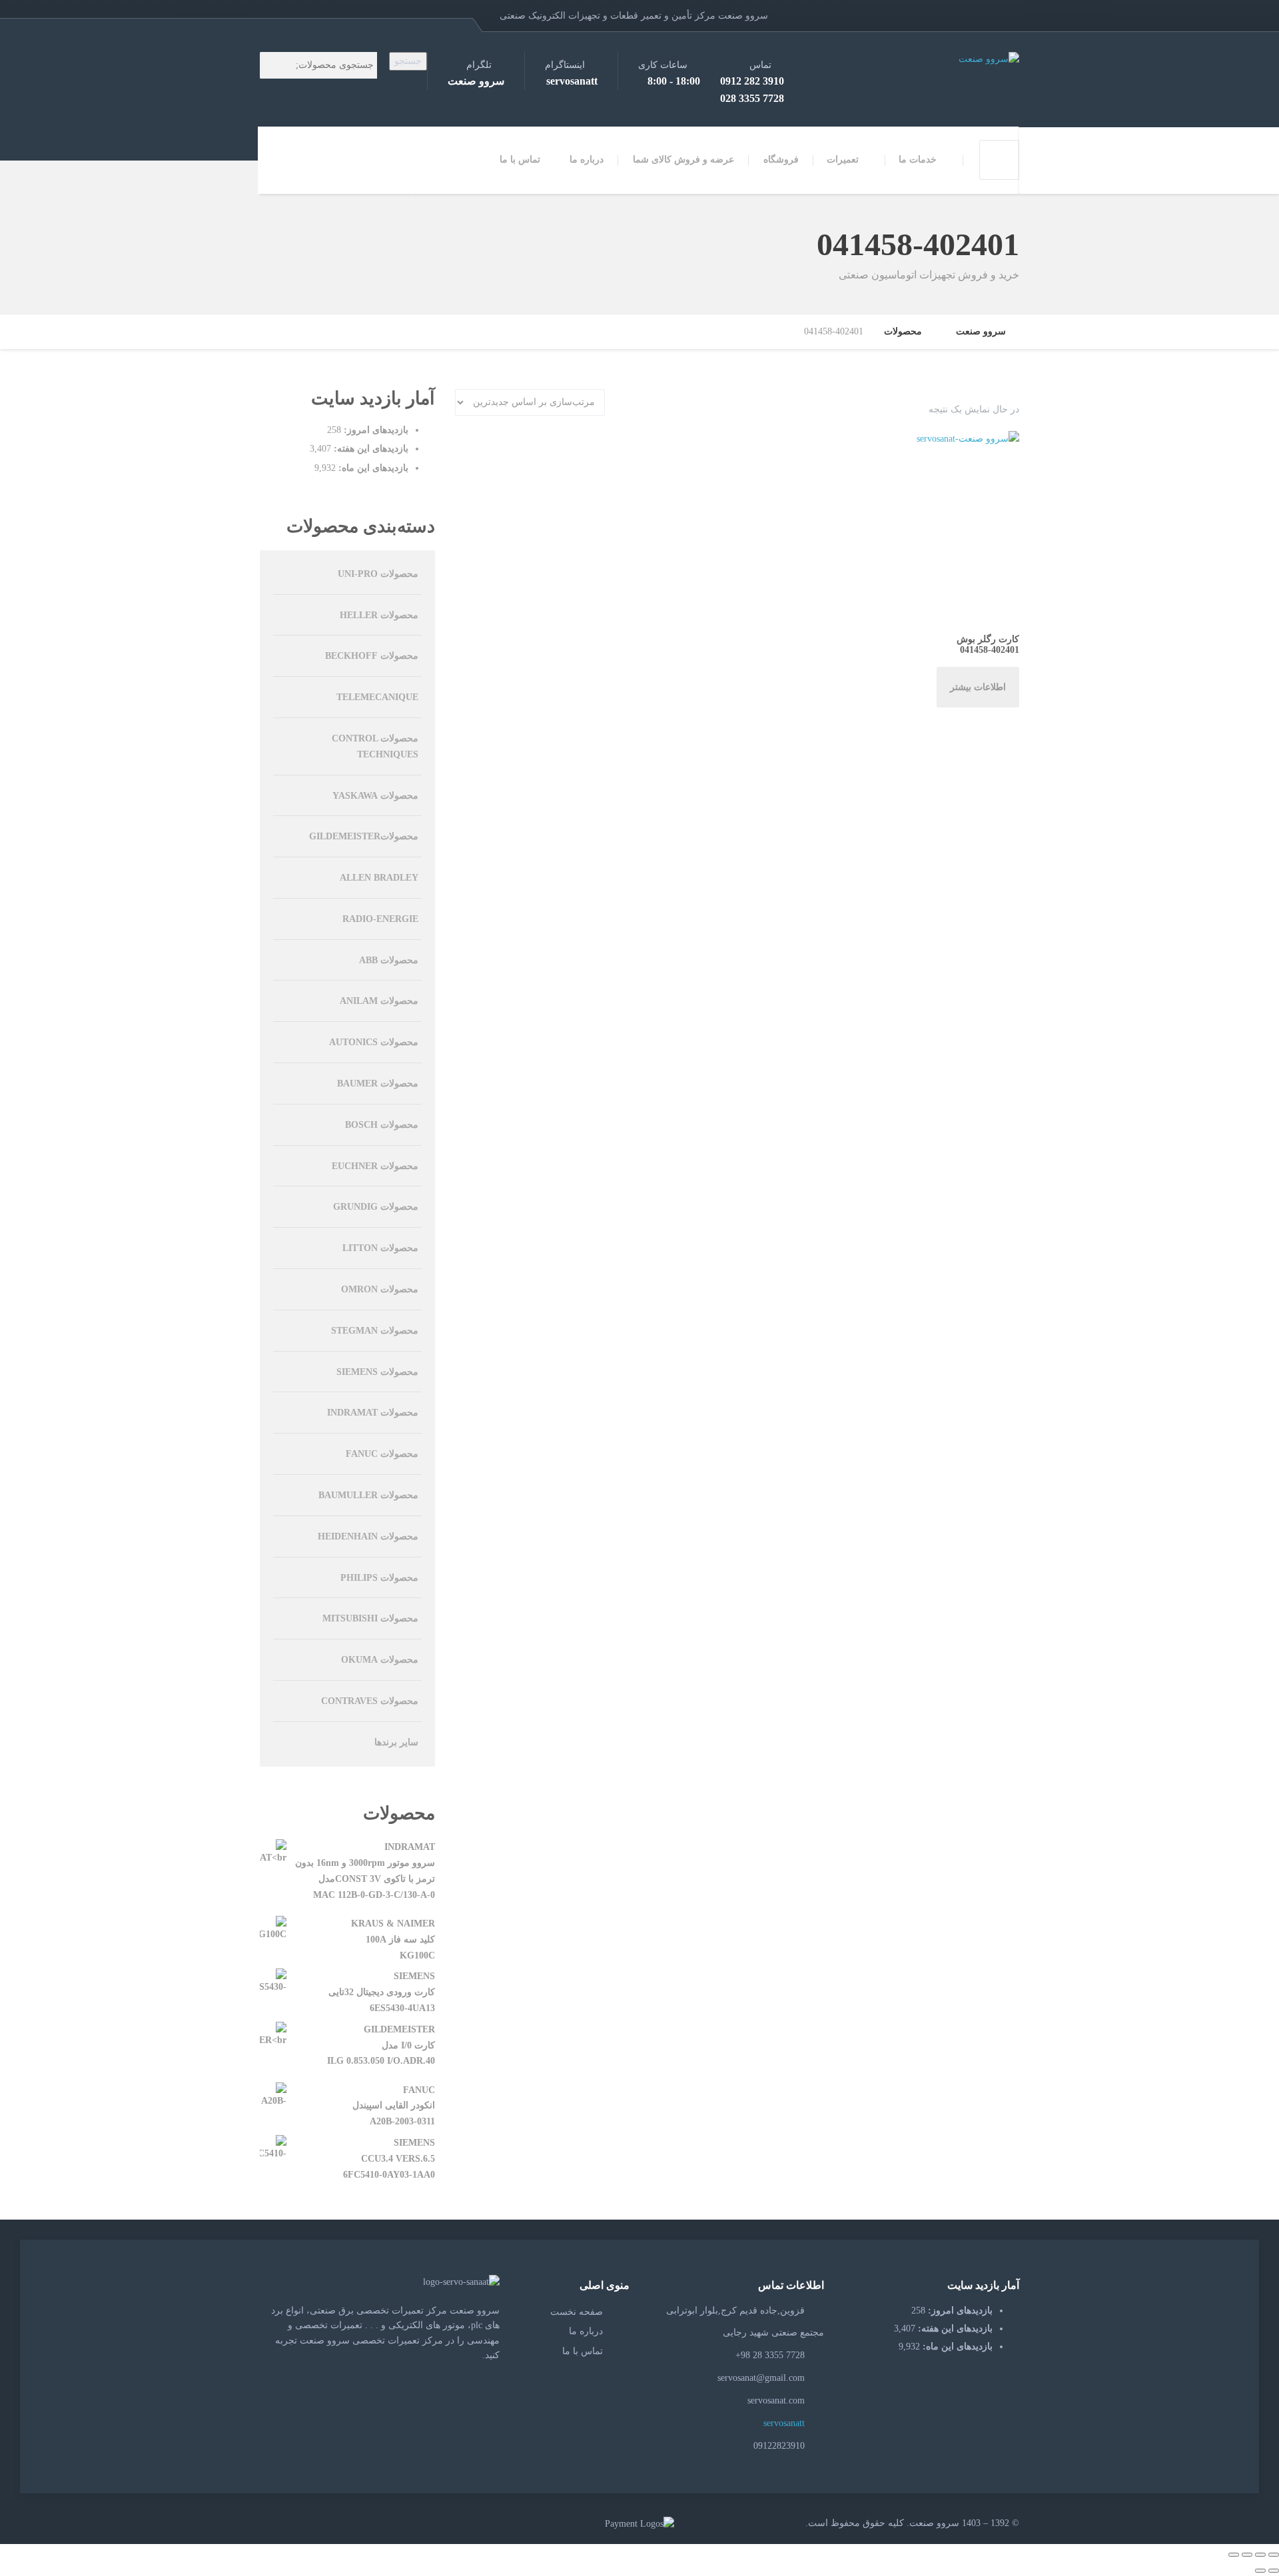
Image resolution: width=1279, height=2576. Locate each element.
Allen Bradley (379, 878)
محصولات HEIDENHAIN (368, 1536)
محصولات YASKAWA (375, 796)
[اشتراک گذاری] (1247, 2555)
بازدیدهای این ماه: (372, 468)
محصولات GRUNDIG (376, 1207)
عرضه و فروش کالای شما (683, 160)
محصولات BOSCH (382, 1125)
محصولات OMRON (380, 1289)
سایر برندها (396, 1742)
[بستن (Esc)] (1234, 2555)
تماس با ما (520, 160)
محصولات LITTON (380, 1248)
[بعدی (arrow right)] (1260, 2571)
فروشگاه (781, 160)
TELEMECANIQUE (377, 697)
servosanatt (785, 2423)
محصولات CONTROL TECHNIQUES (375, 746)
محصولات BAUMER (378, 1083)
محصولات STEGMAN (375, 1331)
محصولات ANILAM (379, 1001)
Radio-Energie (380, 919)
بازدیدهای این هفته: (370, 449)
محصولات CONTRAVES (370, 1701)
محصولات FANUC (382, 1454)
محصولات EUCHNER (375, 1166)
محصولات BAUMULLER (368, 1495)
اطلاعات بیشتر (978, 687)
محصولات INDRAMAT (373, 1413)
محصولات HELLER (379, 615)
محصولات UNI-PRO (378, 574)
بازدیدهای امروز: (375, 430)
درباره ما (587, 160)
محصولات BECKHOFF (372, 656)
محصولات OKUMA (380, 1660)
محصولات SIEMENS (377, 1372)
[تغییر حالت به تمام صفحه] (1260, 2555)
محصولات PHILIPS (379, 1578)
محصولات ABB (389, 960)
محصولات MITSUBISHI (370, 1618)
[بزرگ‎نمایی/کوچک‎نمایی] (1274, 2555)
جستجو (408, 61)
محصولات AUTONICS (374, 1042)
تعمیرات (843, 160)
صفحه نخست (577, 2312)
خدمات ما (918, 160)
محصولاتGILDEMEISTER (364, 836)
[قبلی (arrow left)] (1274, 2571)
